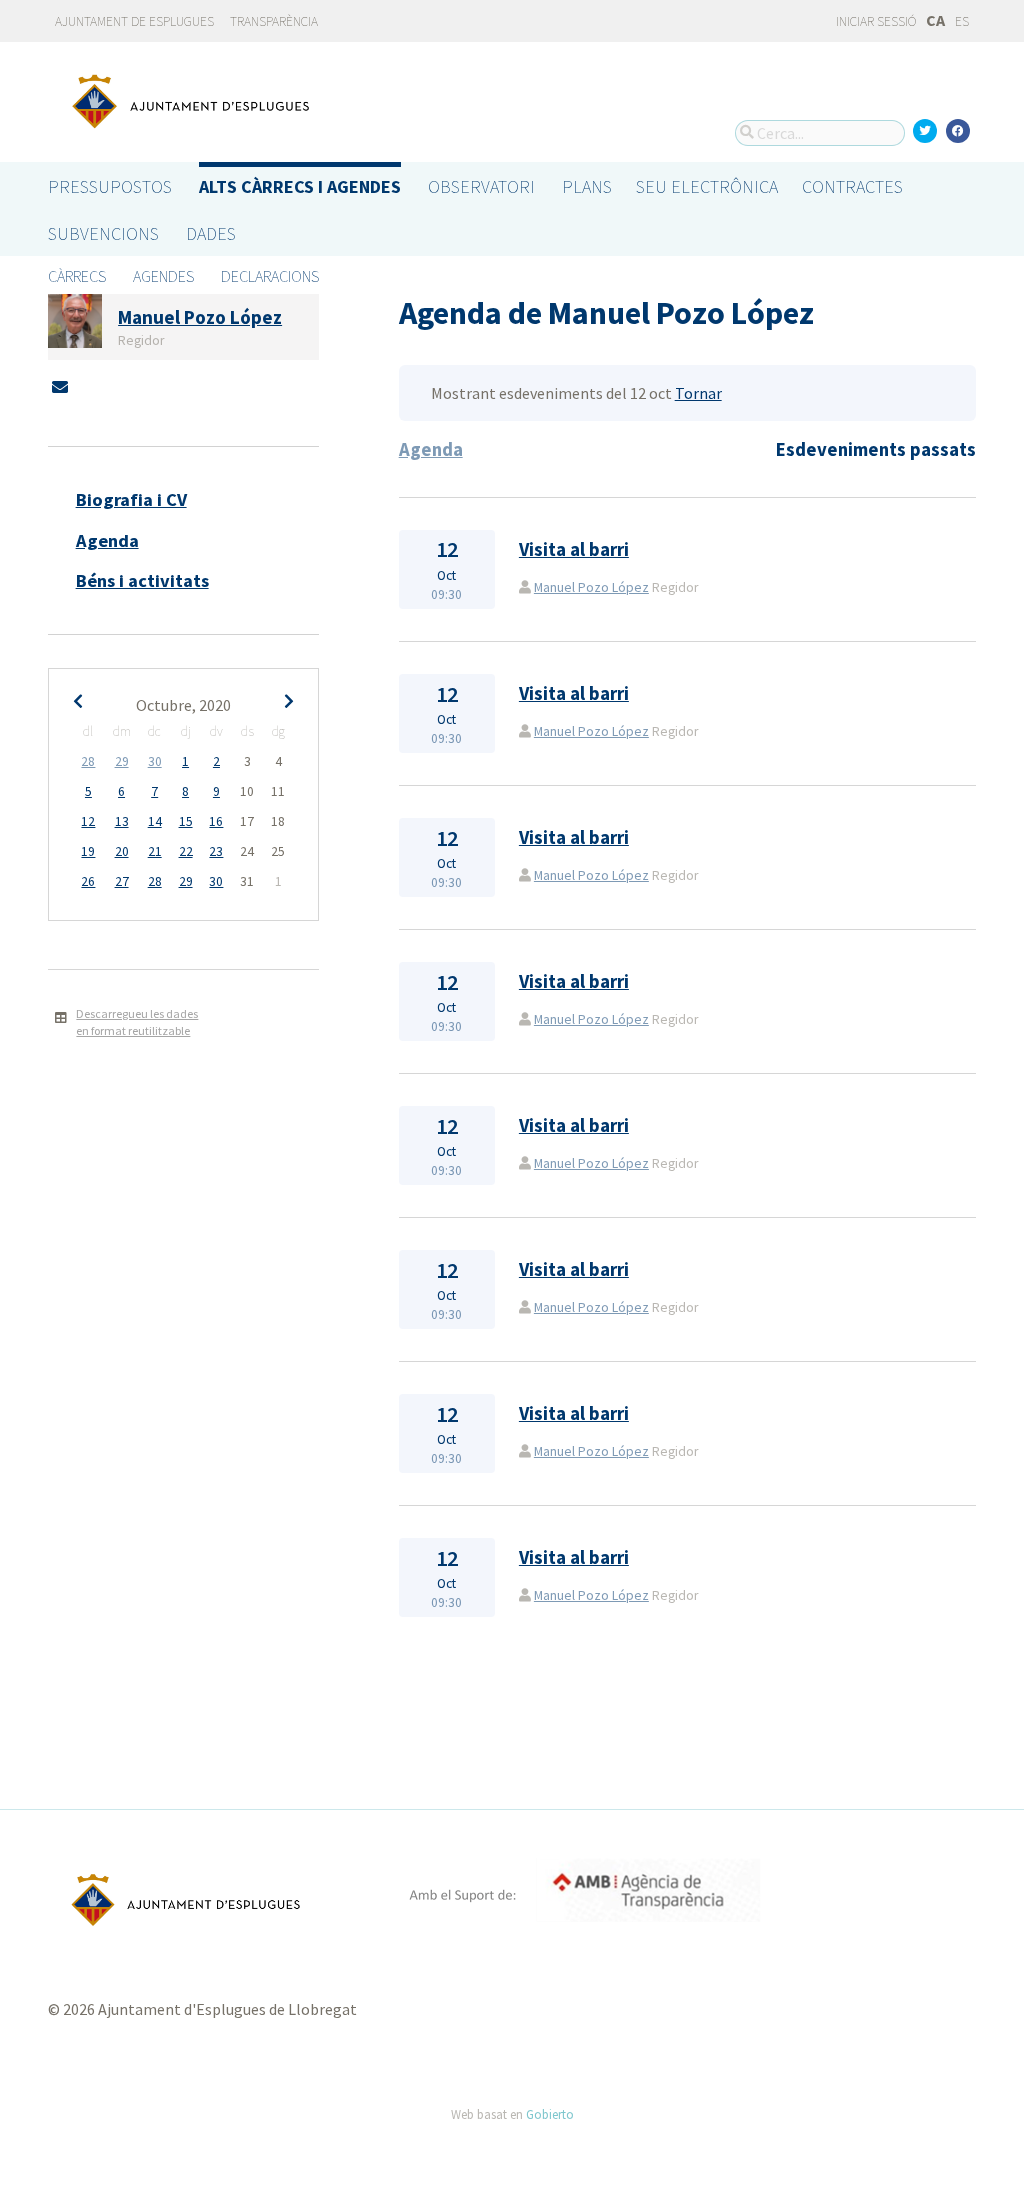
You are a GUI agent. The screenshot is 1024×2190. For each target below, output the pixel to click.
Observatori (481, 186)
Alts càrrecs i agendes (300, 186)
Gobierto (550, 2114)
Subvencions (103, 233)
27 (122, 881)
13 (122, 821)
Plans (587, 186)
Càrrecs (77, 276)
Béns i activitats (142, 580)
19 (88, 851)
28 (88, 761)
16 (216, 821)
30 (155, 761)
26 (88, 881)
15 (186, 821)
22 (186, 851)
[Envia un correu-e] (60, 387)
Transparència (274, 21)
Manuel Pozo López (591, 587)
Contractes (852, 186)
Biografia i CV (131, 499)
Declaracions (270, 276)
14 (155, 821)
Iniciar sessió (875, 21)
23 (216, 851)
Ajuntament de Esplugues (134, 21)
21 (155, 851)
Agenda (107, 540)
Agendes (163, 276)
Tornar (698, 393)
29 (122, 761)
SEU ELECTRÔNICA (707, 186)
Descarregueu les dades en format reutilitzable (137, 1022)
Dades (211, 233)
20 (122, 851)
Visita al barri (574, 549)
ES (962, 21)
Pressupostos (110, 186)
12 (88, 821)
